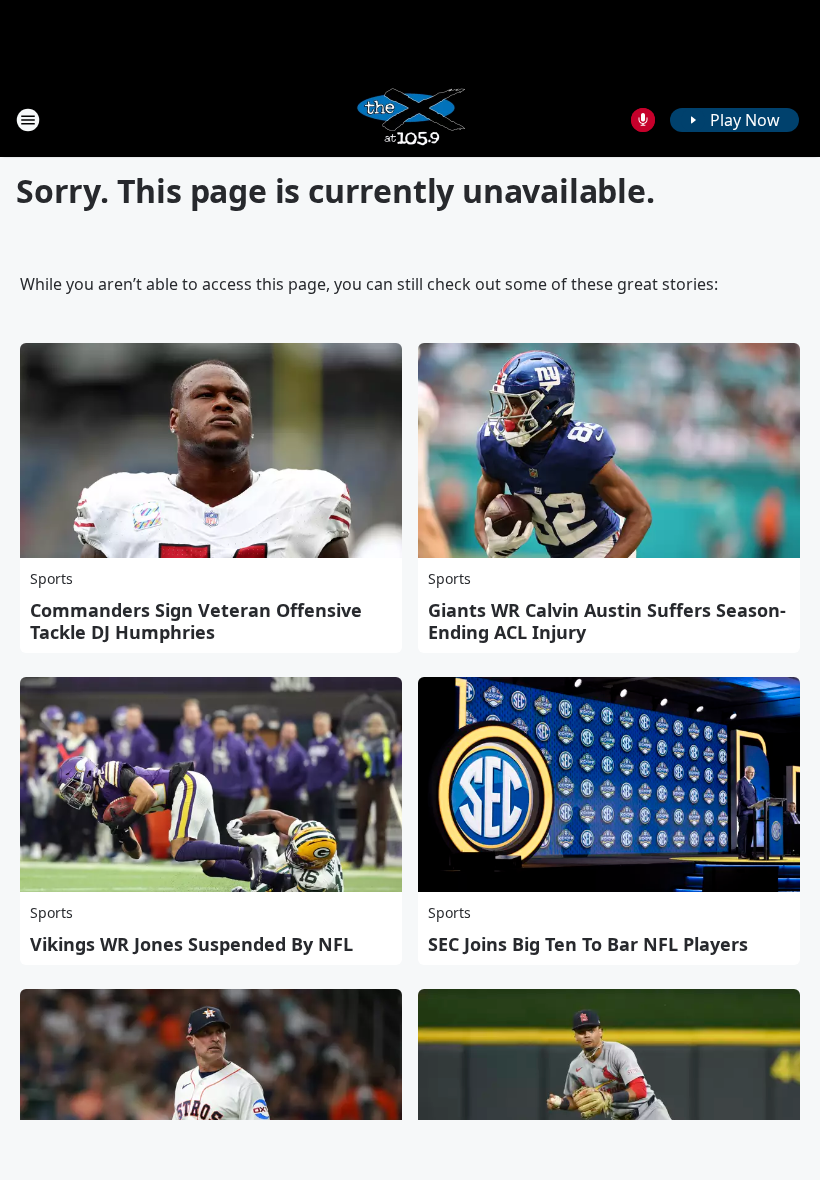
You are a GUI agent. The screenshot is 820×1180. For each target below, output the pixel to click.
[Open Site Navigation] (28, 120)
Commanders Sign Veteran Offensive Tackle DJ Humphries (196, 621)
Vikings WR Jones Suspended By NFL (191, 944)
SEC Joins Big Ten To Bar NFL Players (588, 944)
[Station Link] (410, 119)
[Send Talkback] (643, 120)
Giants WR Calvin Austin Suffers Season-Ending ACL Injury (607, 621)
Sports (51, 578)
